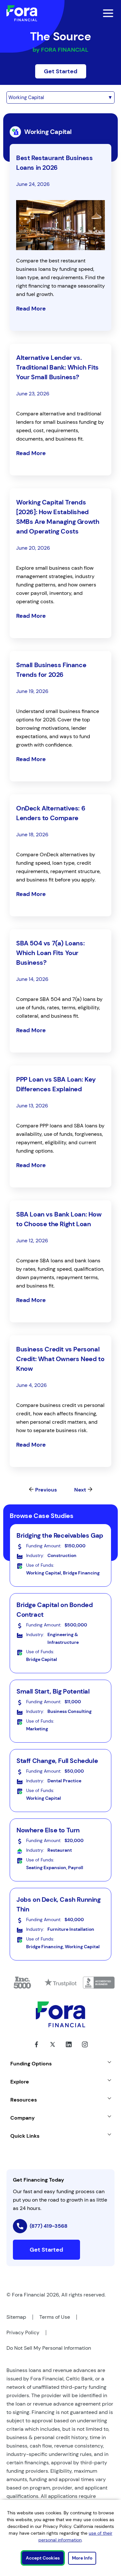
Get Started (61, 71)
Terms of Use (55, 2317)
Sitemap (16, 2317)
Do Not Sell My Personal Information (49, 2348)
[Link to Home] (22, 13)
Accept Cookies (43, 2558)
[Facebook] (36, 2049)
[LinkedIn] (69, 2049)
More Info (82, 2558)
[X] (53, 2049)
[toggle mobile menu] (104, 13)
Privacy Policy (23, 2332)
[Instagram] (85, 2049)
